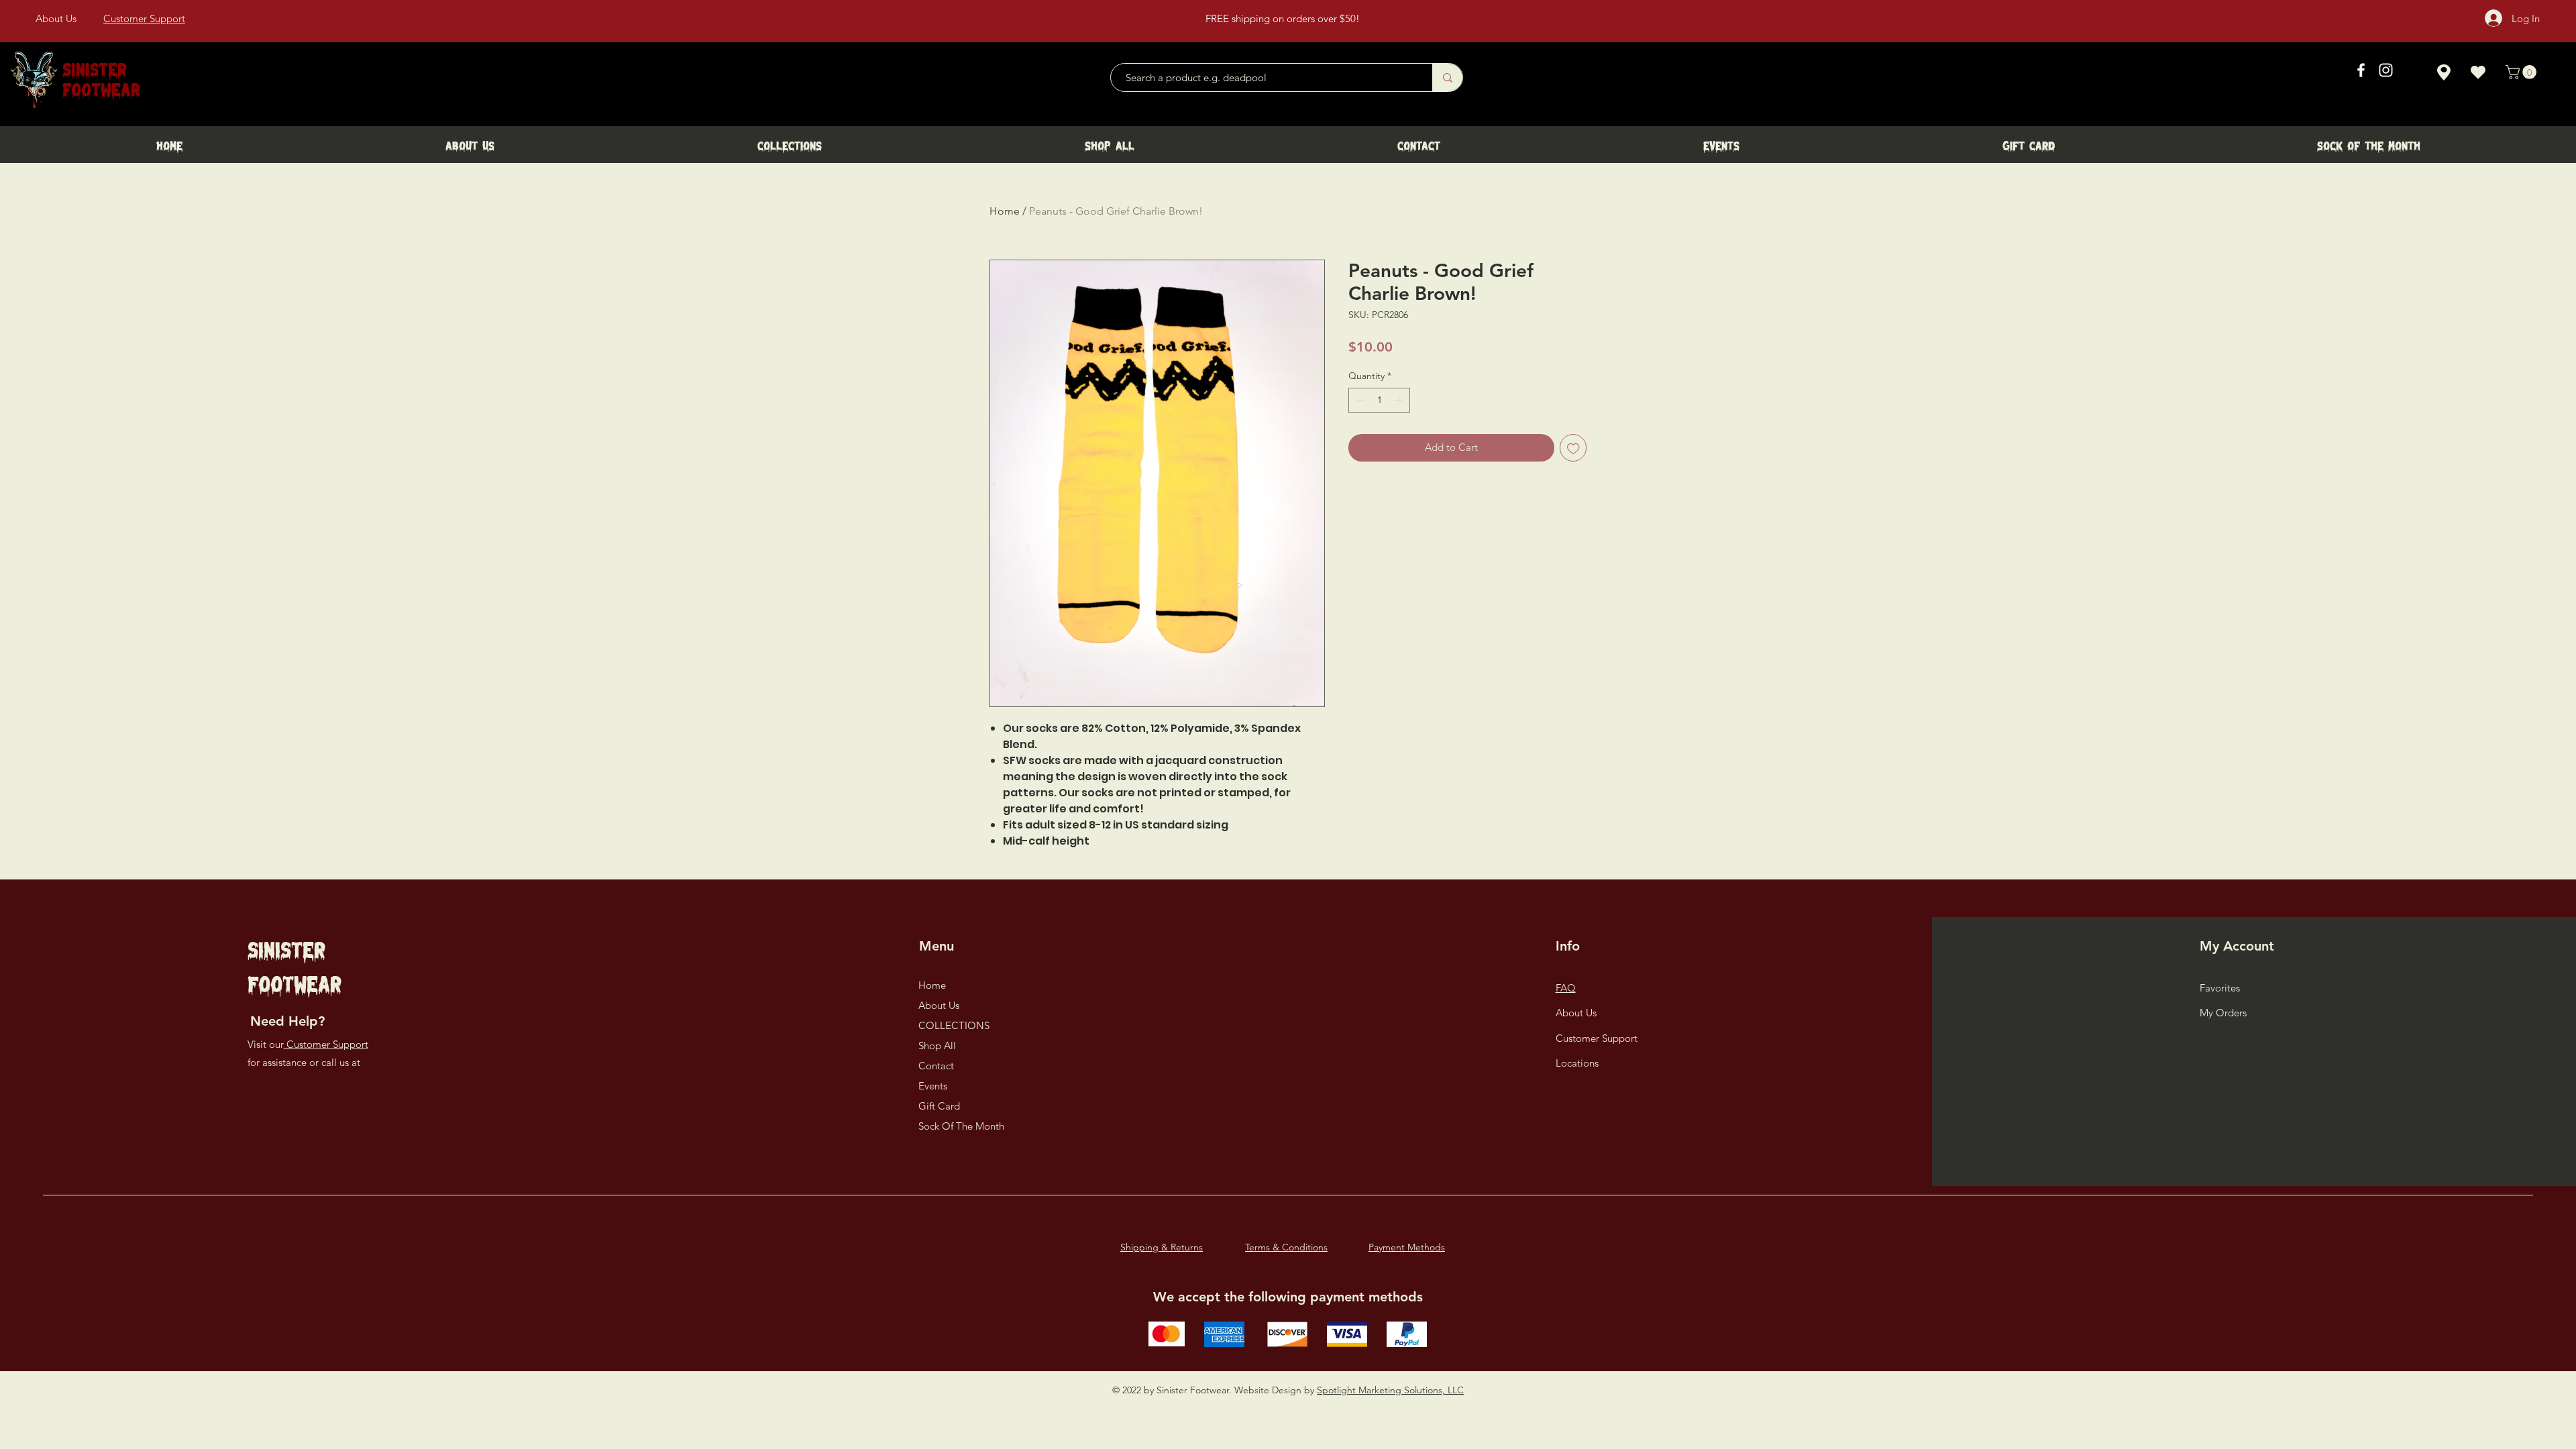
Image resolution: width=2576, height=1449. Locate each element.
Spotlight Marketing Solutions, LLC (1390, 1390)
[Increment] (1400, 400)
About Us (939, 1005)
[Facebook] (2361, 70)
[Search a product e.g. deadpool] (1447, 77)
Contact (936, 1066)
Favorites (2220, 988)
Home (1005, 211)
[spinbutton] (1379, 400)
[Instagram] (2386, 70)
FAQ (1566, 988)
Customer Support (326, 1044)
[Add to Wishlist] (1573, 448)
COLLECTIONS (954, 1025)
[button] (2523, 72)
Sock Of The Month (961, 1126)
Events (933, 1086)
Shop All (937, 1045)
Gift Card (939, 1106)
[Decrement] (1359, 400)
